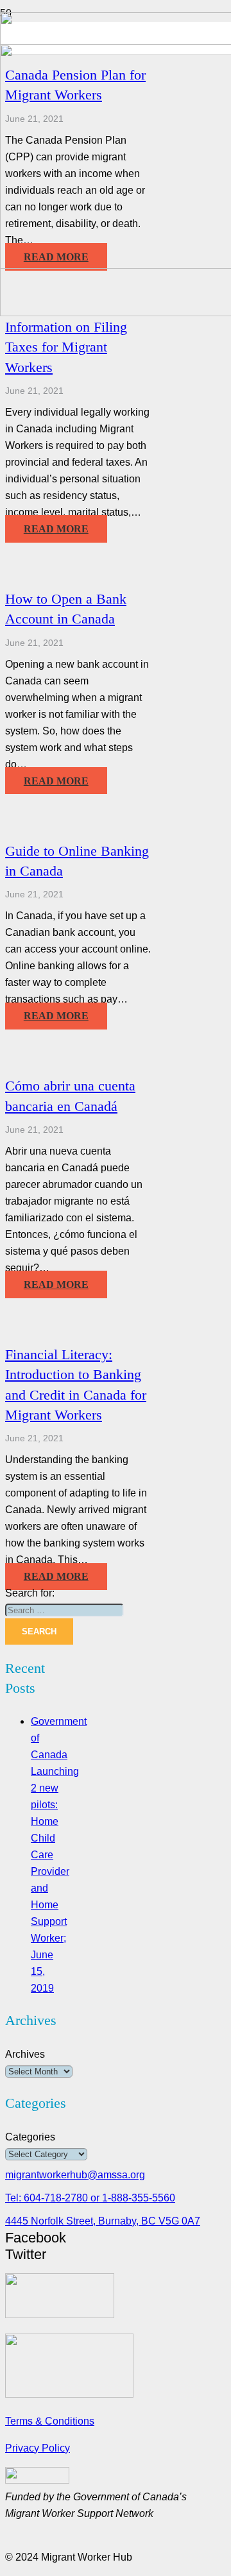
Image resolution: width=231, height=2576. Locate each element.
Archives (25, 2054)
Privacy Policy (38, 2448)
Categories (30, 2137)
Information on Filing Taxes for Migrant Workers (66, 347)
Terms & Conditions (50, 2421)
